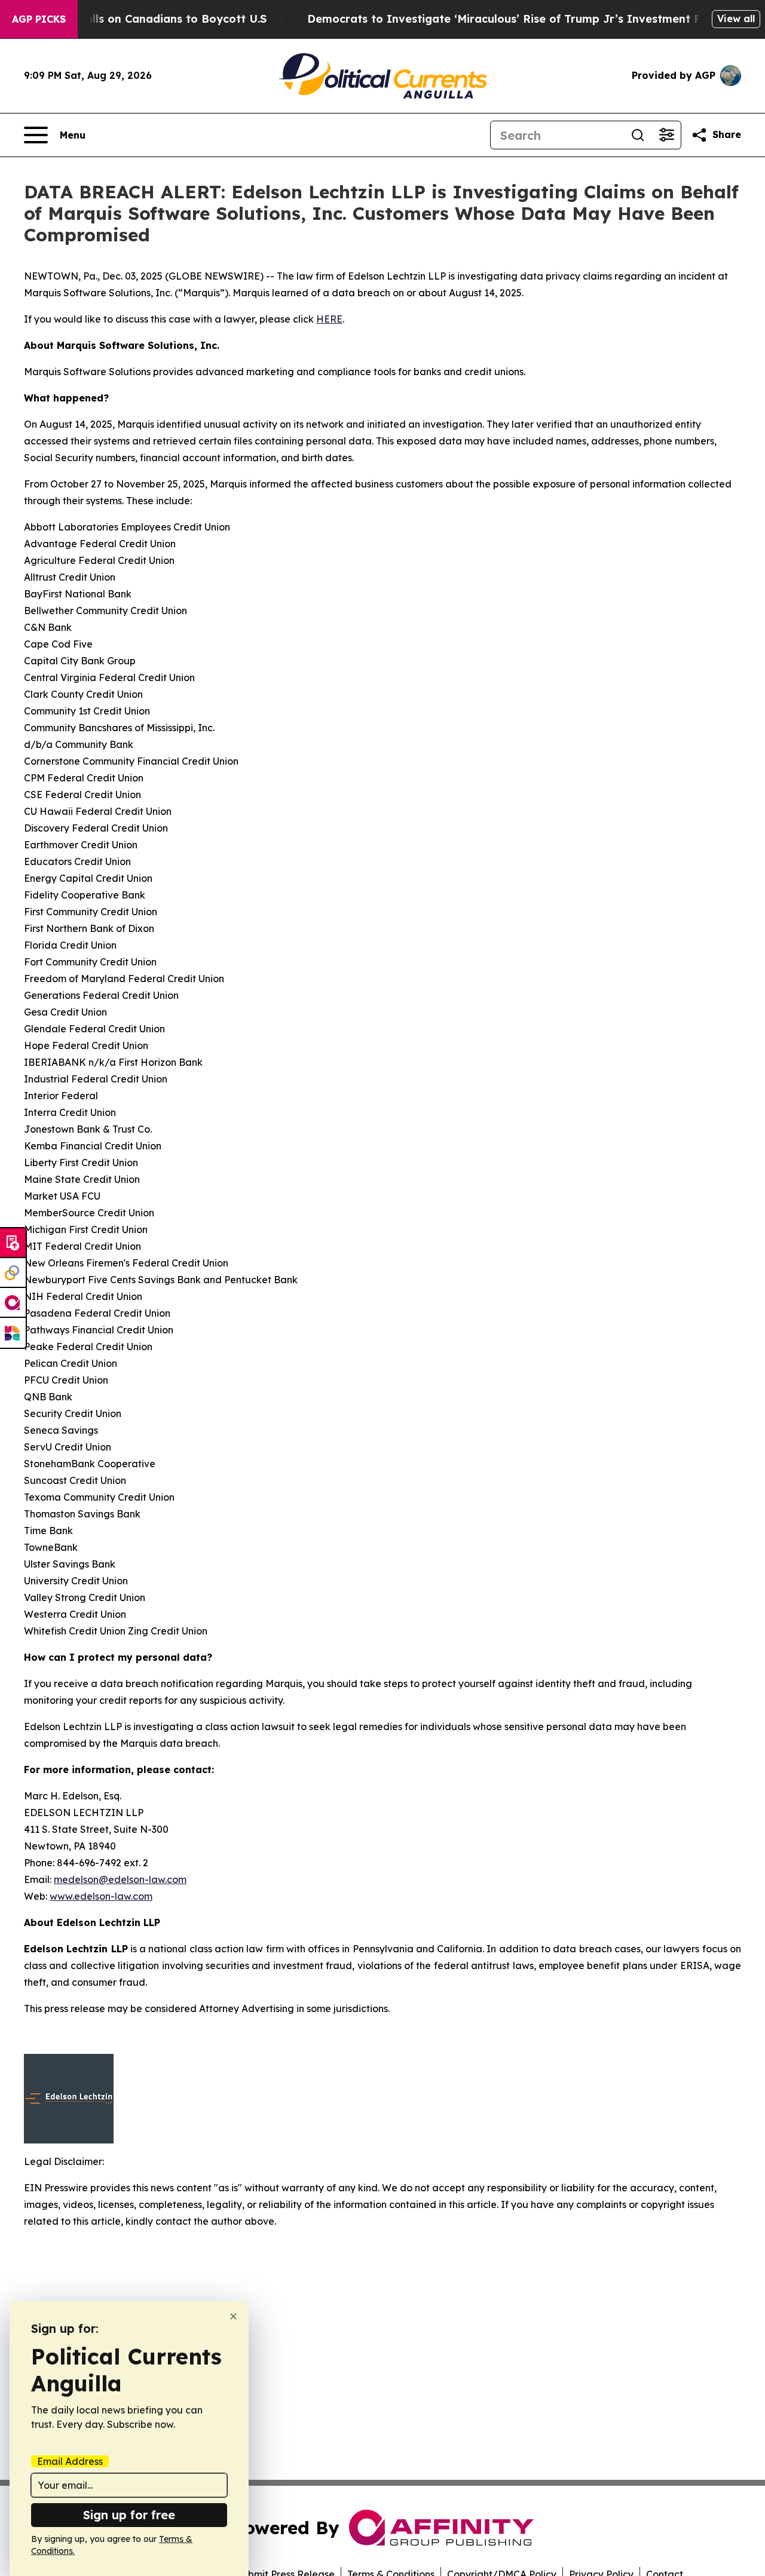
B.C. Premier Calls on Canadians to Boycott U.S (137, 19)
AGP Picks (39, 19)
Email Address (70, 2461)
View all (736, 19)
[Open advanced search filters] (666, 135)
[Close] (233, 2316)
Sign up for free (129, 2515)
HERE (329, 319)
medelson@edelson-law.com (120, 1879)
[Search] (638, 135)
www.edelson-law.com (101, 1896)
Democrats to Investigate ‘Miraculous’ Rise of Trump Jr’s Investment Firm (513, 19)
